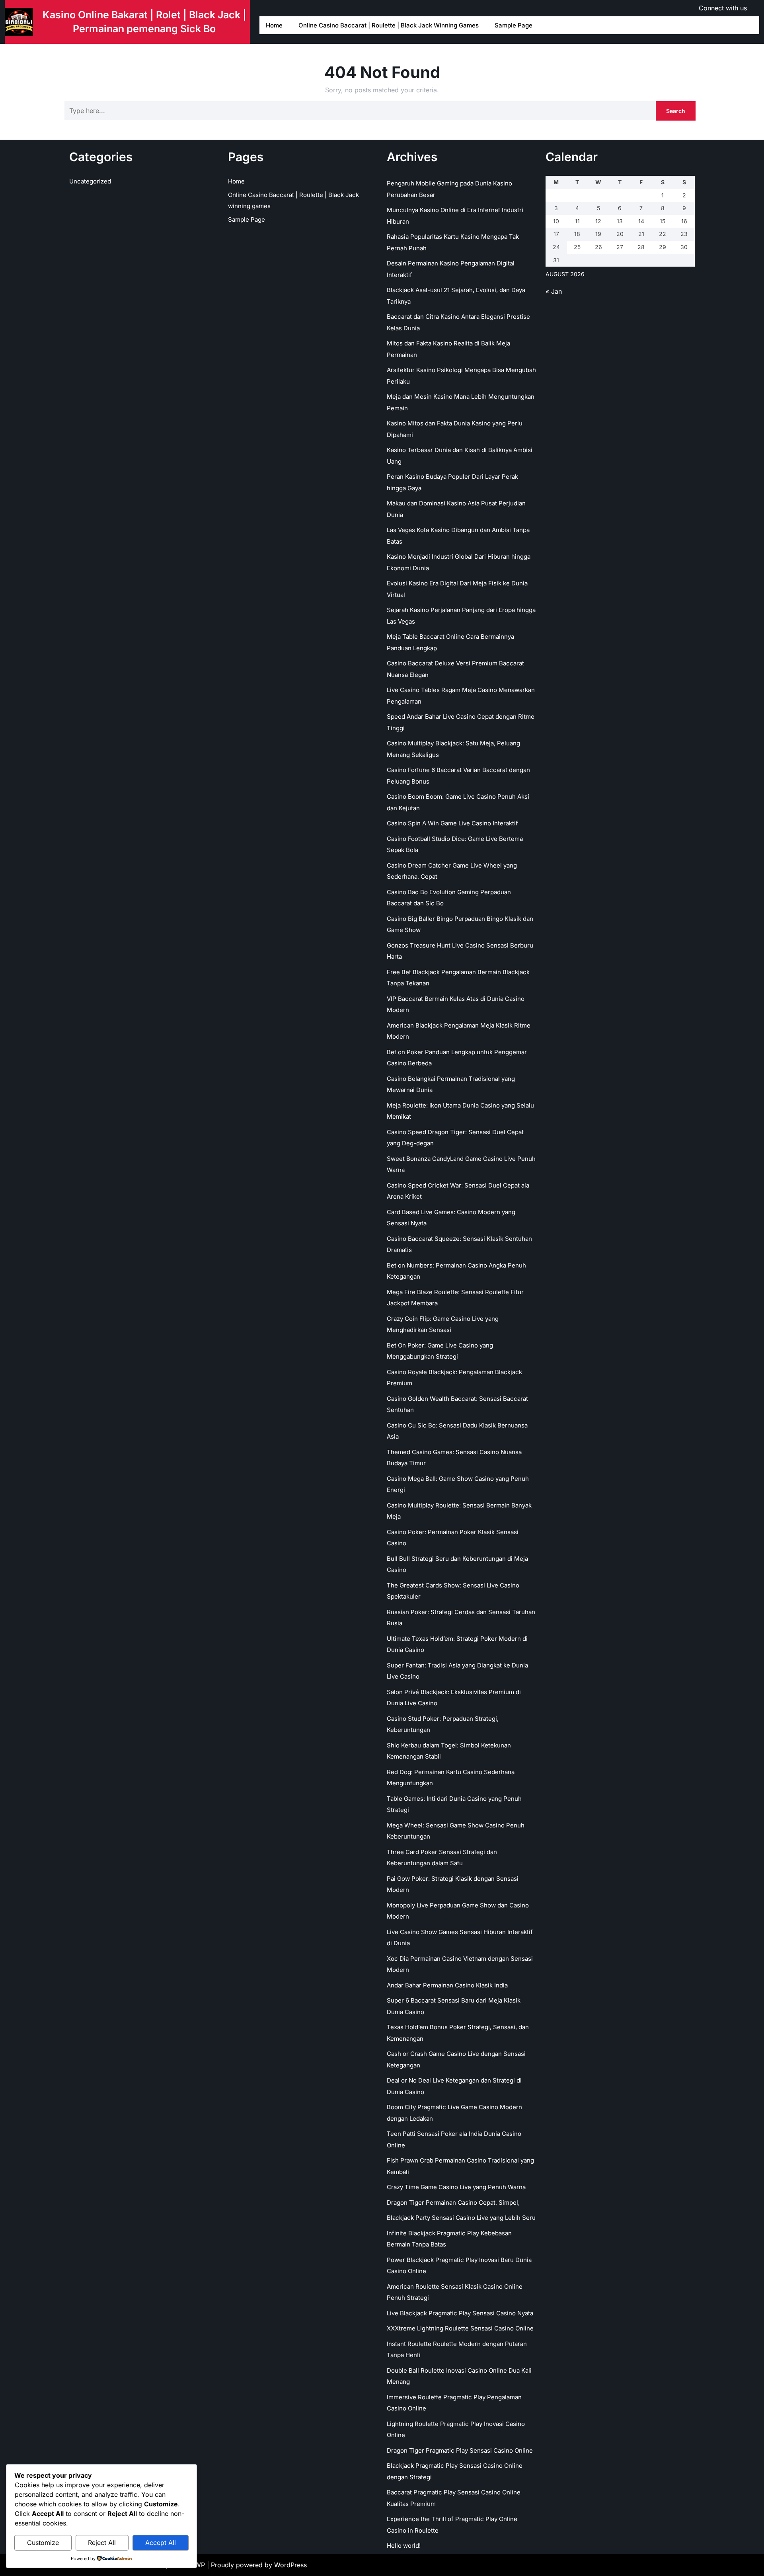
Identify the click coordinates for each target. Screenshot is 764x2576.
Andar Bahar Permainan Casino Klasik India (447, 1985)
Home (274, 25)
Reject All (102, 2543)
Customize (43, 2543)
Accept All (161, 2543)
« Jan (554, 291)
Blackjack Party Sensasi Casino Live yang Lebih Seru (461, 2218)
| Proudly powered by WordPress (257, 2565)
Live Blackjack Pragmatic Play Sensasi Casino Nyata (460, 2313)
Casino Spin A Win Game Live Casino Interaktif (452, 823)
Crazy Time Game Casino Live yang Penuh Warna (456, 2187)
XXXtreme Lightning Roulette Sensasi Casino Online (460, 2328)
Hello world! (404, 2546)
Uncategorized (90, 181)
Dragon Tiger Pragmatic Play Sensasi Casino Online (460, 2450)
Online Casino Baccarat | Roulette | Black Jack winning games (389, 25)
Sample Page (514, 25)
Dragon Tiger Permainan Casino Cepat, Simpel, (453, 2203)
